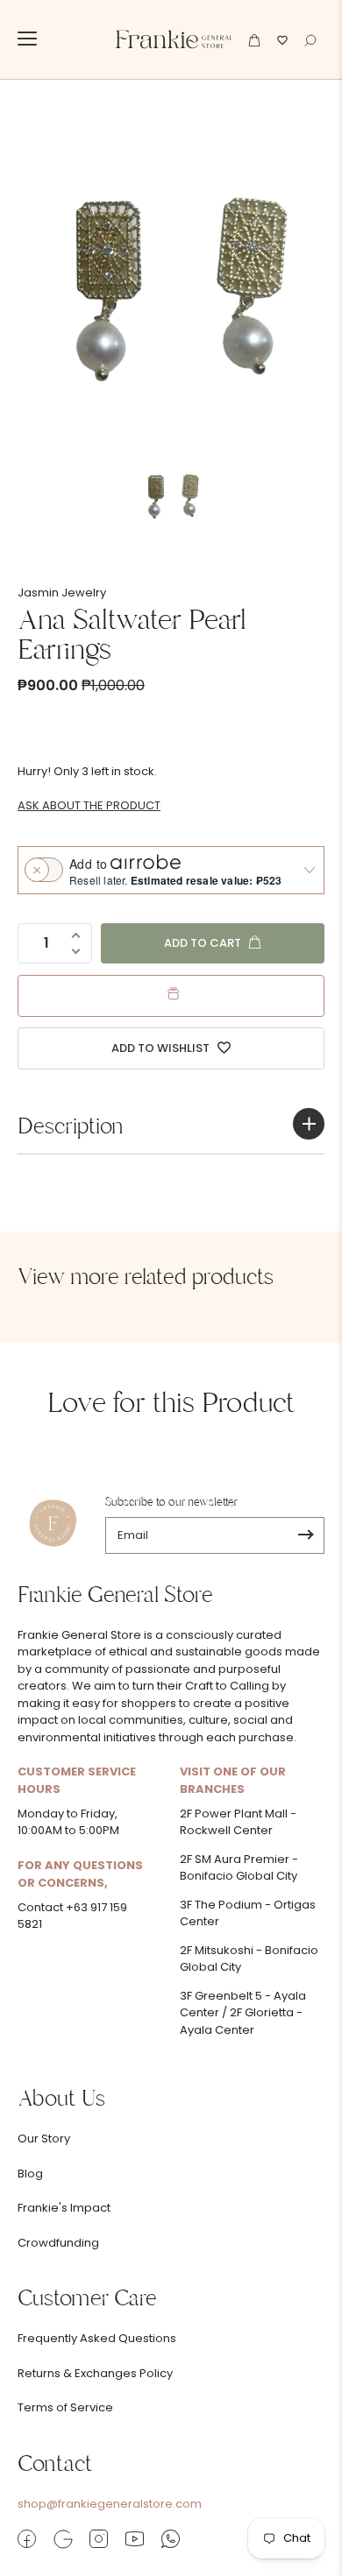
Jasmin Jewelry (62, 593)
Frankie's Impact (64, 2208)
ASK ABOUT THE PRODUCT (89, 805)
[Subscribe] (306, 1535)
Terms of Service (65, 2407)
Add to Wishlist (162, 1048)
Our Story (44, 2138)
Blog (30, 2174)
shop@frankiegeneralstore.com (110, 2504)
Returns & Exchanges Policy (95, 2373)
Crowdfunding (58, 2243)
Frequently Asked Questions (97, 2338)
